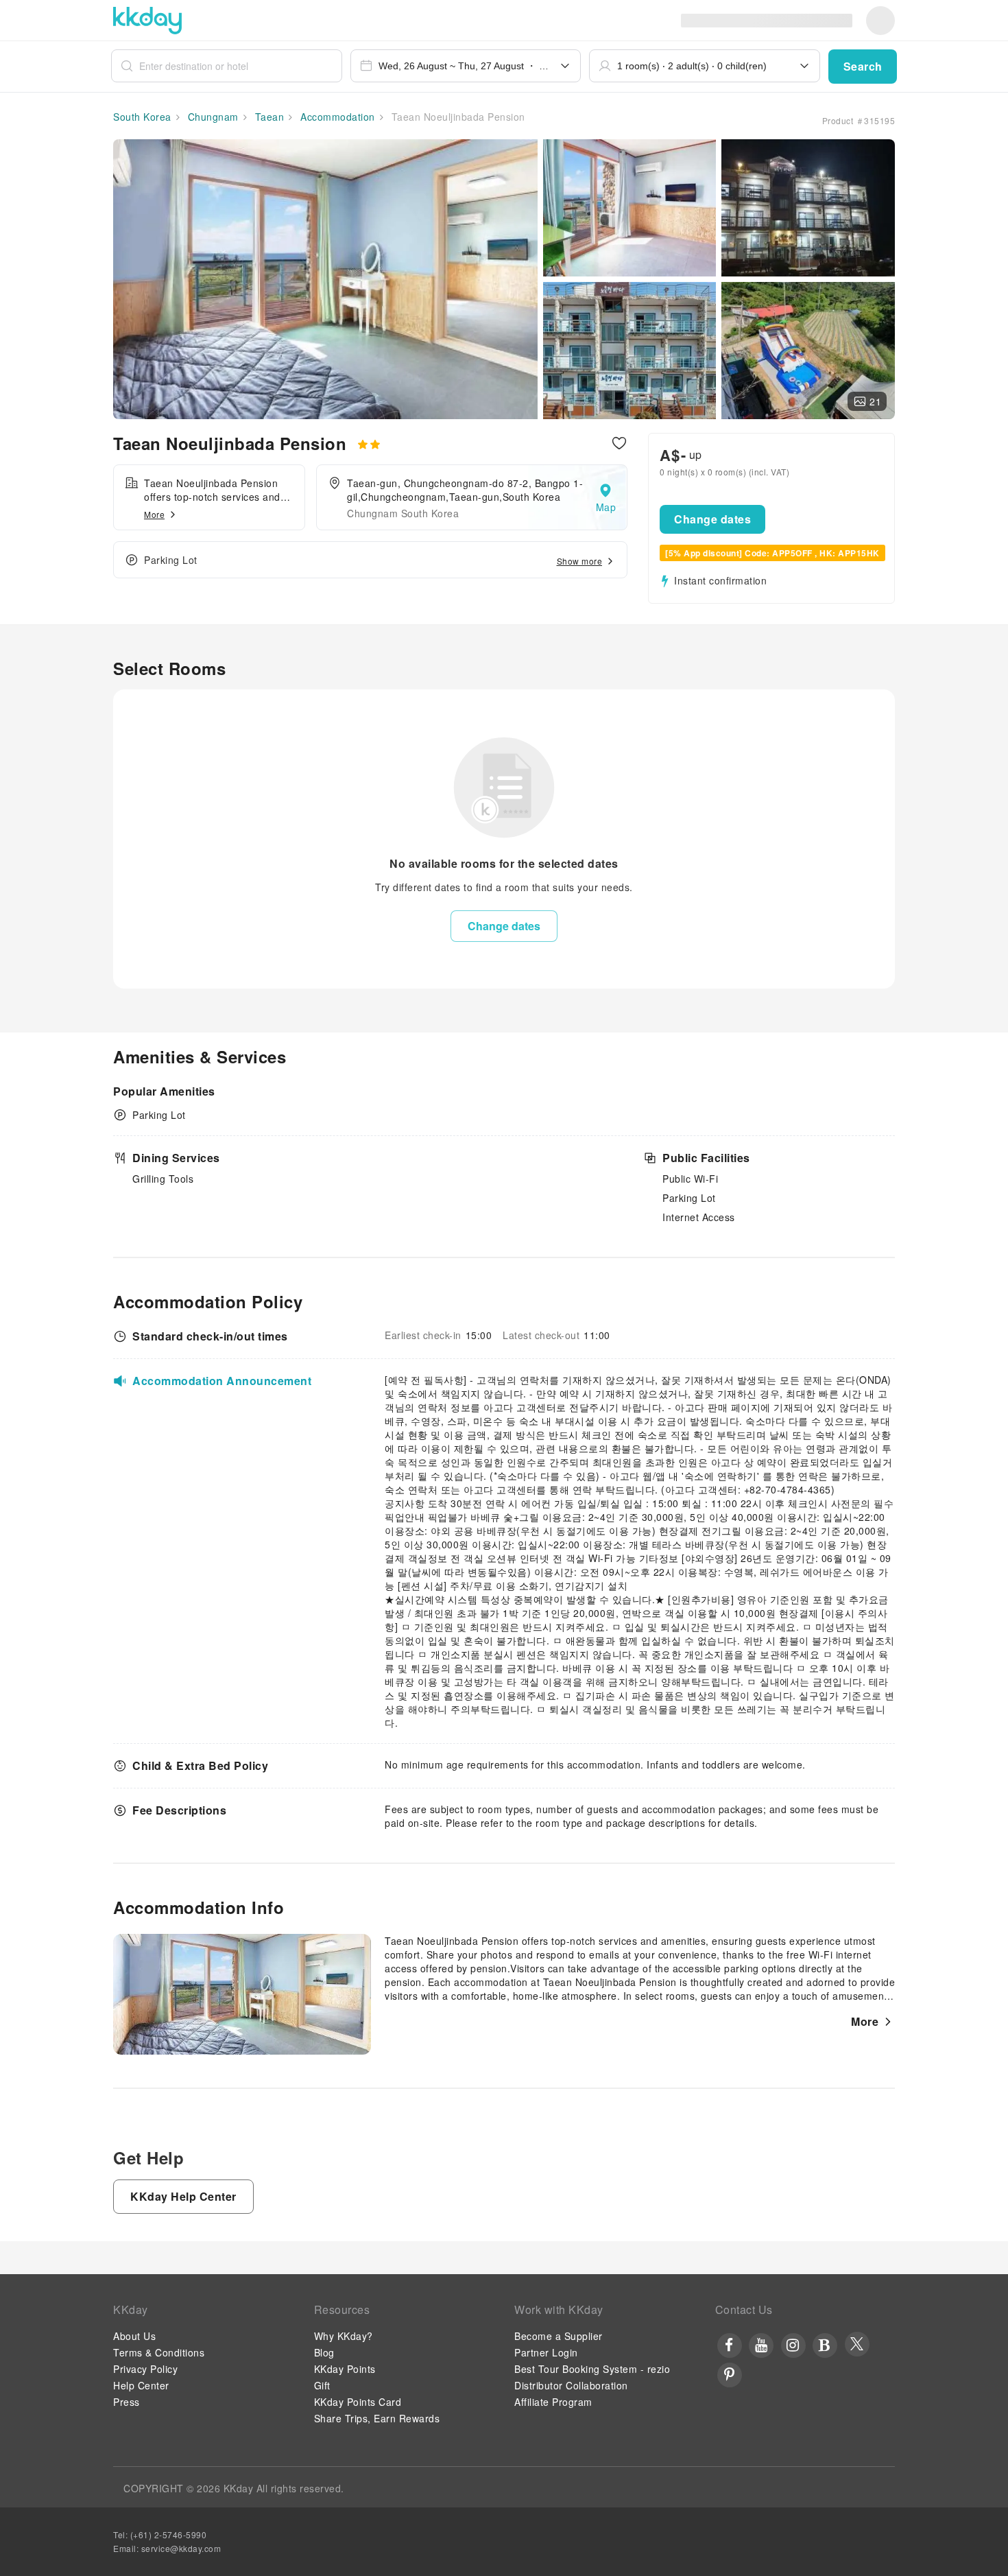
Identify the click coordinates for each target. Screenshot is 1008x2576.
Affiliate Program (553, 2402)
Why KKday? (344, 2336)
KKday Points (345, 2369)
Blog (324, 2352)
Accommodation (336, 117)
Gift (322, 2385)
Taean (268, 117)
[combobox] (466, 66)
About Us (134, 2336)
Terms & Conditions (159, 2352)
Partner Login (546, 2352)
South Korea (142, 117)
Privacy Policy (145, 2369)
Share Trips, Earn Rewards (377, 2418)
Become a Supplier (559, 2336)
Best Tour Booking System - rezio (592, 2369)
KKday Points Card (358, 2402)
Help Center (141, 2385)
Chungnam (212, 117)
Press (127, 2402)
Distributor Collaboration (571, 2385)
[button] (863, 67)
